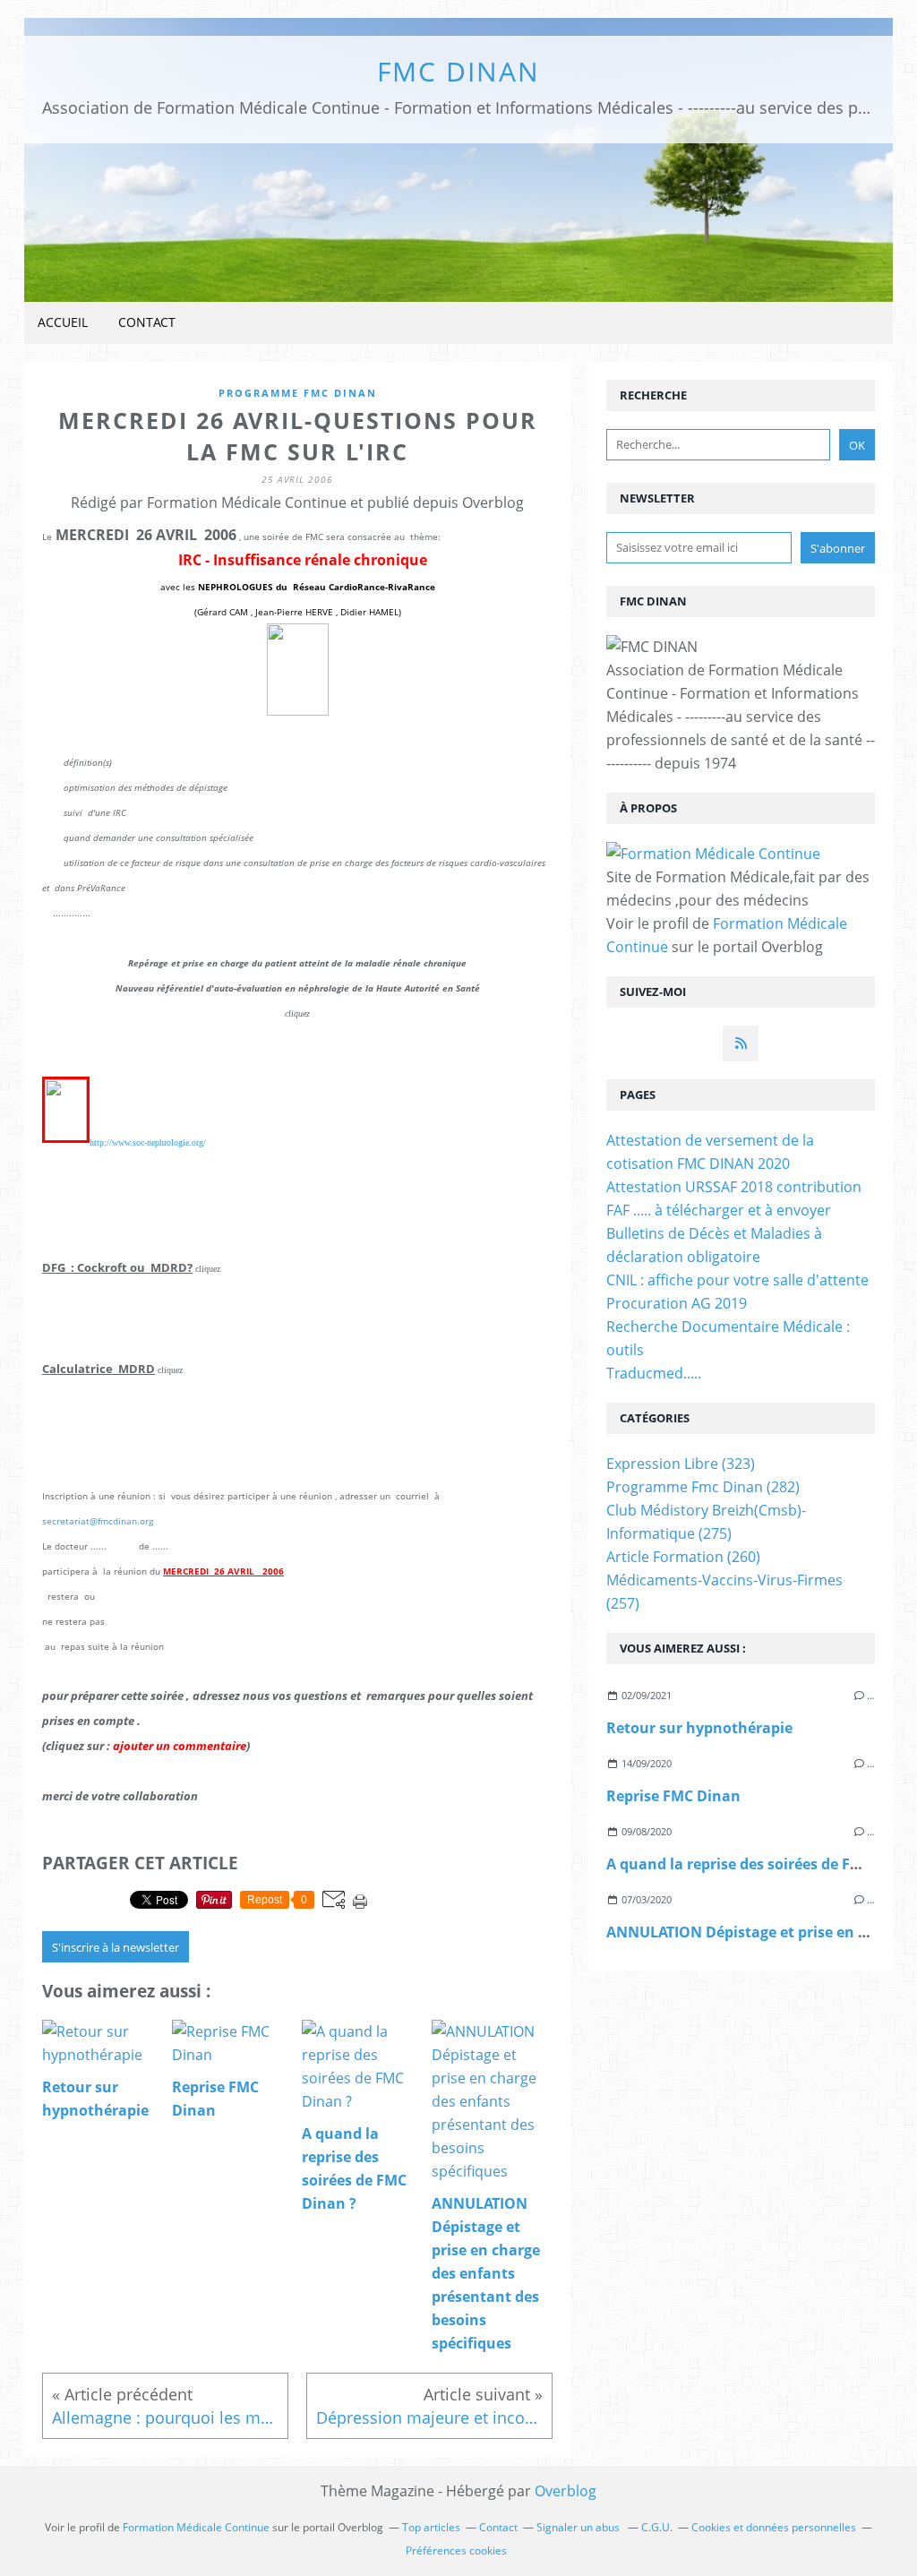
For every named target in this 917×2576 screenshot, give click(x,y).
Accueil (63, 322)
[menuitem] (63, 323)
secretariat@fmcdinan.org (98, 1521)
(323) (681, 1464)
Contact (147, 322)
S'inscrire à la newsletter (116, 1947)
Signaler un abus (579, 2527)
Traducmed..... (654, 1373)
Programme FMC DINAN (298, 393)
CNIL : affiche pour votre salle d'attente (737, 1280)
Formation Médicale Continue (196, 2527)
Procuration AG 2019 (677, 1303)
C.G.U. (657, 2527)
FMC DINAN (458, 71)
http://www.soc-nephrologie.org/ (148, 1142)
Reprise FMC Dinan (673, 1796)
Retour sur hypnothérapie (699, 1728)
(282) (703, 1487)
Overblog (566, 2491)
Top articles (431, 2527)
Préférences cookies (456, 2550)
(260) (683, 1557)
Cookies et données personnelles (774, 2527)
